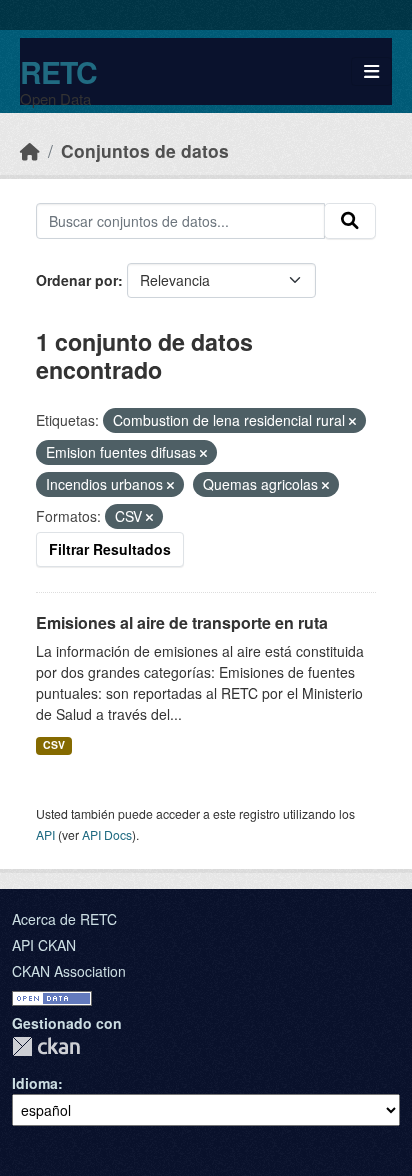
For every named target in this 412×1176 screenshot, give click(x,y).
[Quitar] (352, 421)
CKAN (46, 1046)
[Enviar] (350, 221)
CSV (54, 744)
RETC (58, 71)
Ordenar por (77, 280)
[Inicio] (30, 150)
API (45, 834)
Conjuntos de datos (145, 150)
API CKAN (44, 945)
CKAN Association (69, 971)
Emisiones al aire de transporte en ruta (182, 622)
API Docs (107, 834)
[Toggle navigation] (371, 71)
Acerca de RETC (64, 919)
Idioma (35, 1083)
